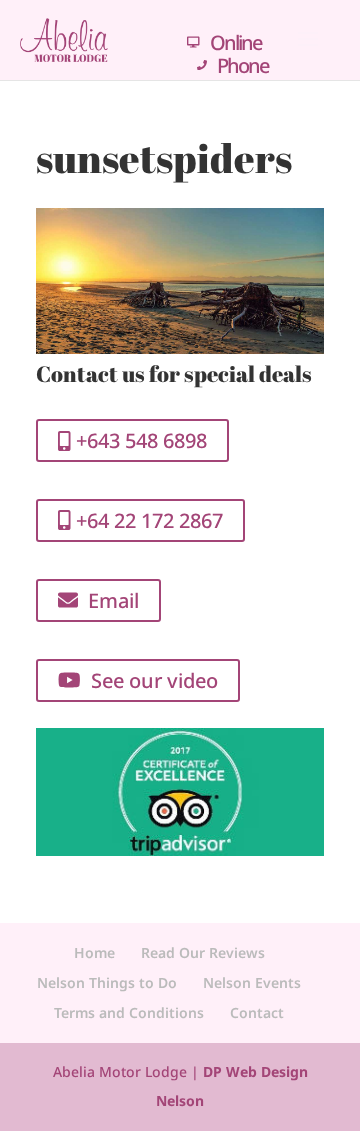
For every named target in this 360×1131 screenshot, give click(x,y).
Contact (257, 1012)
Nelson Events (252, 982)
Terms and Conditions (129, 1012)
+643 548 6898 (139, 440)
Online (235, 42)
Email (108, 600)
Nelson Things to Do (107, 982)
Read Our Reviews (203, 952)
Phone (242, 65)
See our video (149, 680)
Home (94, 952)
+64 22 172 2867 (147, 520)
